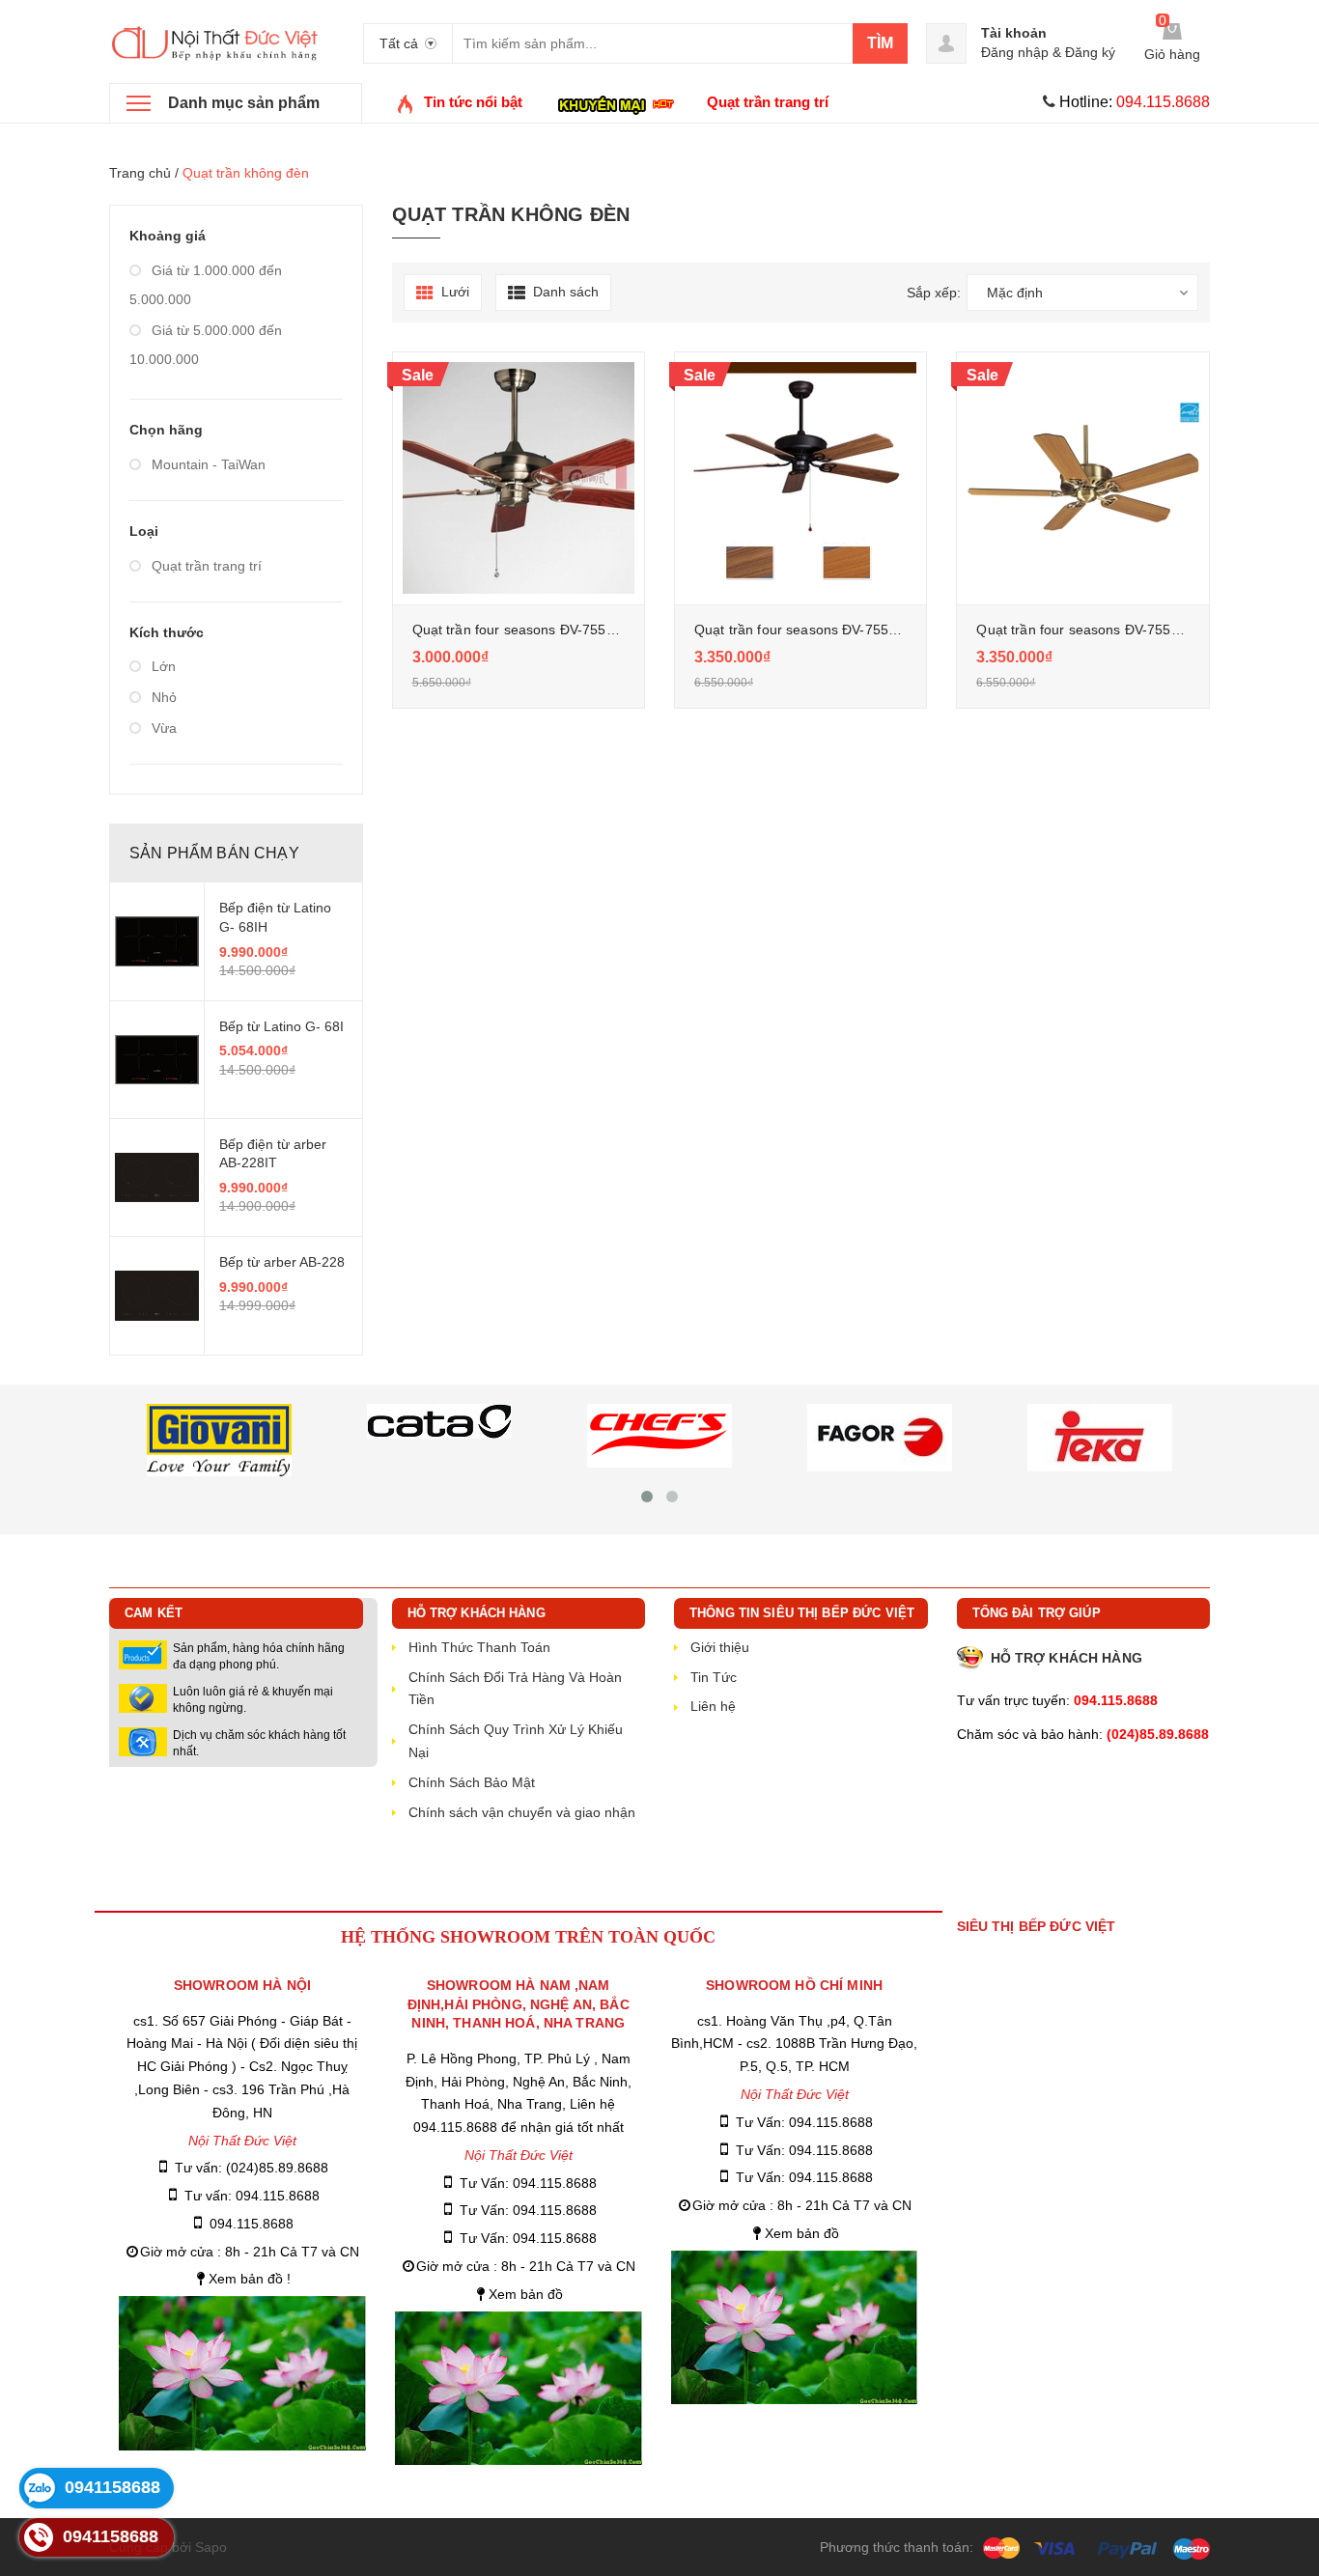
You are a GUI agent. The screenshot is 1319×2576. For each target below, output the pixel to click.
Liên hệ (713, 1706)
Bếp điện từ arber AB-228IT (273, 1154)
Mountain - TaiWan (207, 464)
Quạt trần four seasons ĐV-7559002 (525, 630)
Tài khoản (1014, 33)
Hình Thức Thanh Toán (479, 1647)
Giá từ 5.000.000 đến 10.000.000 (206, 345)
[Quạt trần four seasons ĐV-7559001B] (800, 478)
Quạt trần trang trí (205, 566)
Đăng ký (1090, 52)
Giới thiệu (720, 1647)
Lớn (162, 666)
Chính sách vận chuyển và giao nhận (522, 1812)
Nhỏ (162, 697)
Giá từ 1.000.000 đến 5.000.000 (206, 285)
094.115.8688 (252, 2224)
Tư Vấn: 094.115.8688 (528, 2183)
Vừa (162, 728)
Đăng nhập (1015, 52)
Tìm (880, 43)
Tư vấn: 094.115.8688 (252, 2196)
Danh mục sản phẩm (244, 103)
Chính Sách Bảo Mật (472, 1782)
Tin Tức (714, 1677)
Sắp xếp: (934, 293)
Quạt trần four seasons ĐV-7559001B (812, 630)
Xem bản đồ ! (250, 2279)
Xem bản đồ (526, 2294)
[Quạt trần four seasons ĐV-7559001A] (1082, 478)
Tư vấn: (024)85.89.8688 (252, 2168)
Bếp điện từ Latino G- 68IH (275, 917)
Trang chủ (140, 173)
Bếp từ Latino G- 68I (281, 1026)
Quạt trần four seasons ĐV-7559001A (1094, 630)
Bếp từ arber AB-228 (282, 1262)
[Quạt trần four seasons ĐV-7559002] (519, 478)
